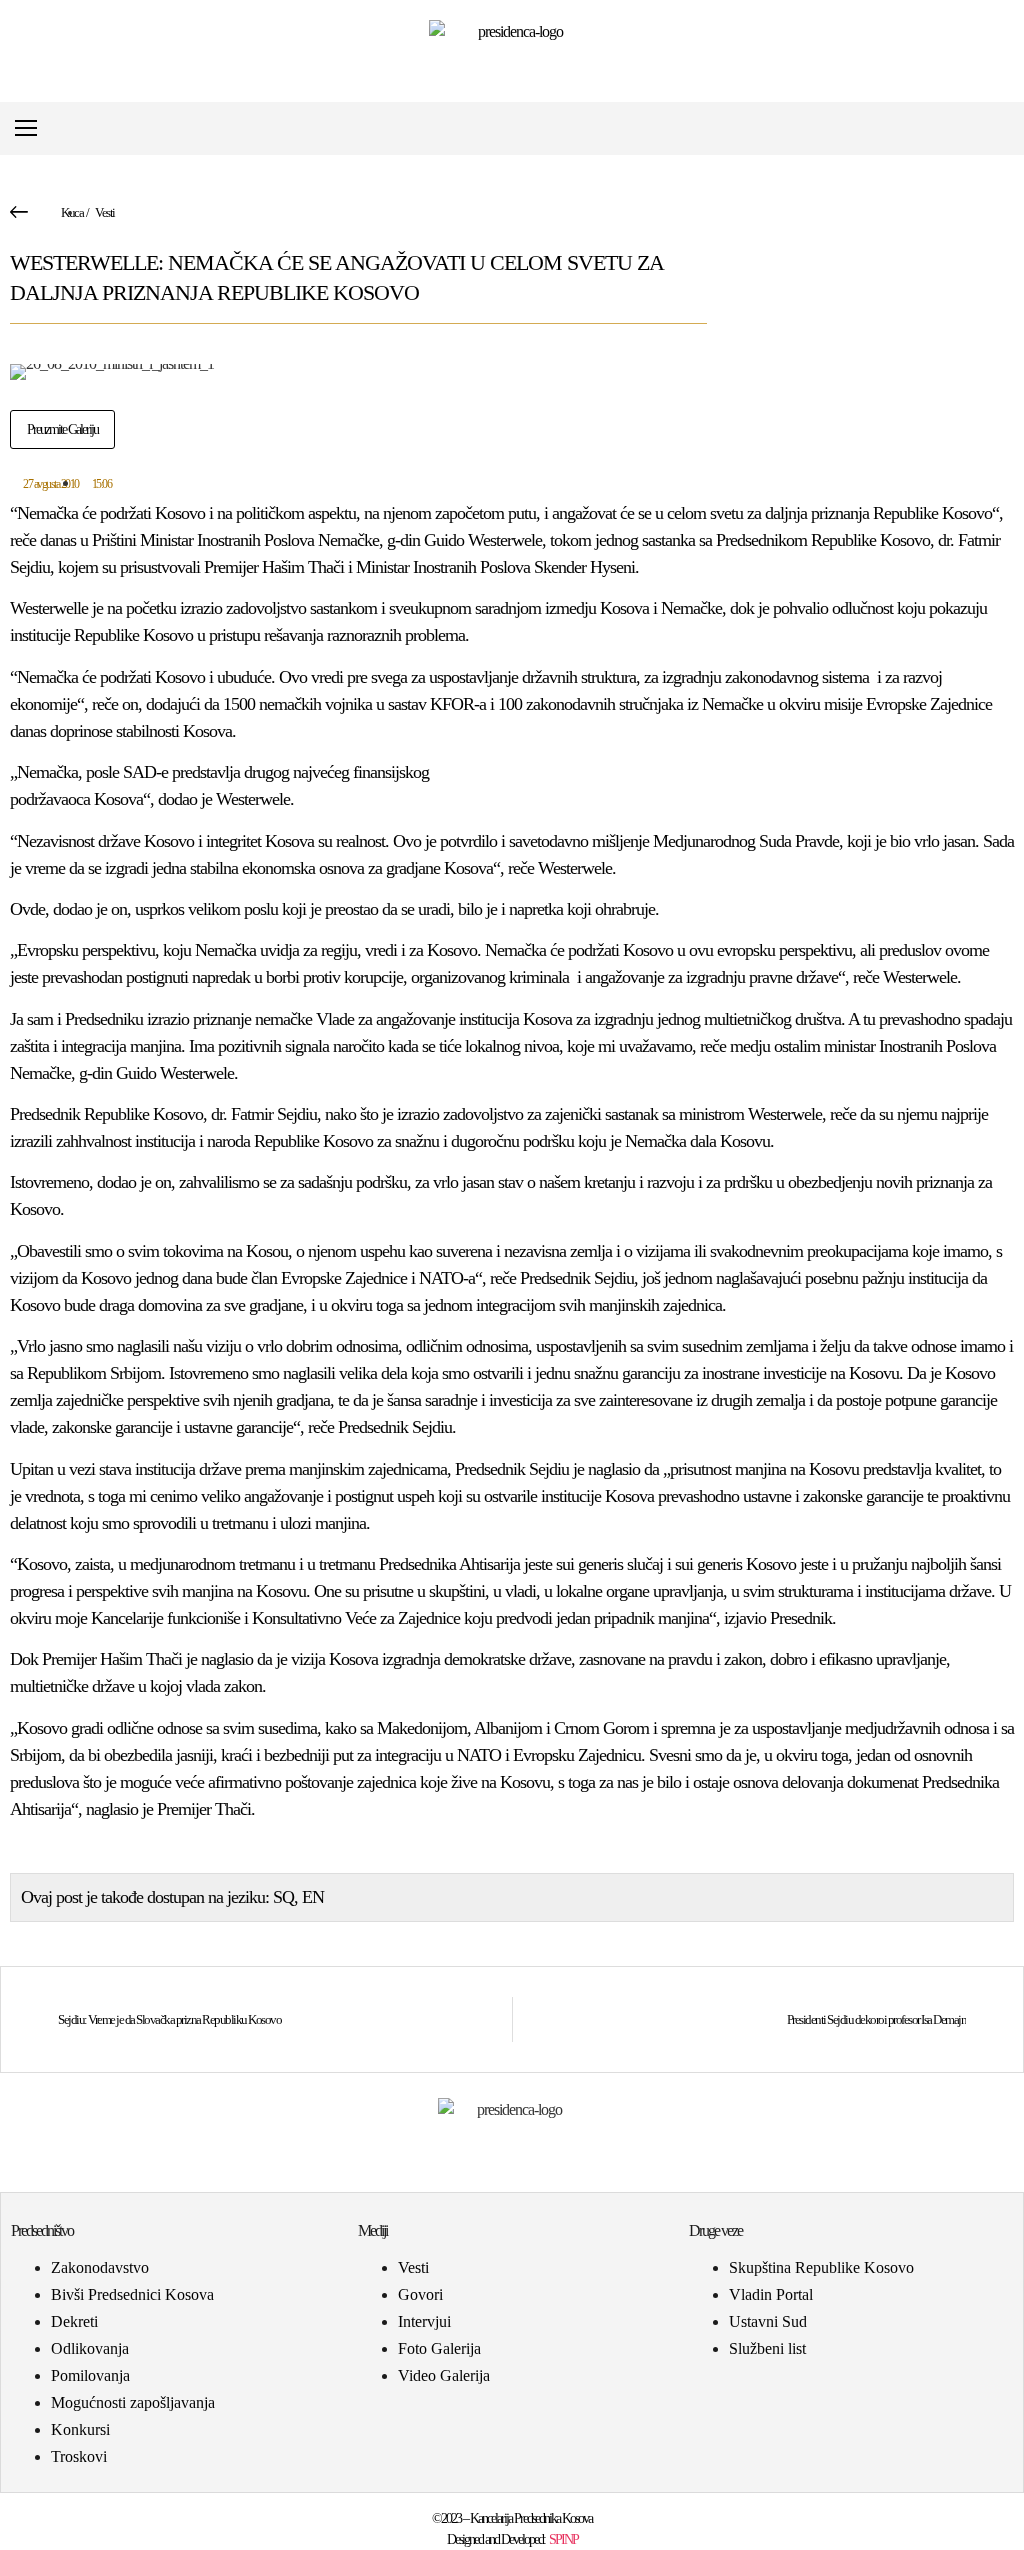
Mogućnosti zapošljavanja (133, 2402)
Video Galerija (444, 2375)
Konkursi (80, 2429)
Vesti (105, 212)
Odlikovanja (90, 2348)
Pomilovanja (90, 2375)
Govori (420, 2294)
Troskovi (79, 2456)
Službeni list (767, 2348)
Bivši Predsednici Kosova (132, 2294)
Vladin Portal (771, 2294)
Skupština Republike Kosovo (821, 2267)
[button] (997, 128)
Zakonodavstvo (100, 2267)
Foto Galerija (439, 2348)
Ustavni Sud (768, 2321)
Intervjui (424, 2321)
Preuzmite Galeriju (62, 429)
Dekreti (74, 2321)
